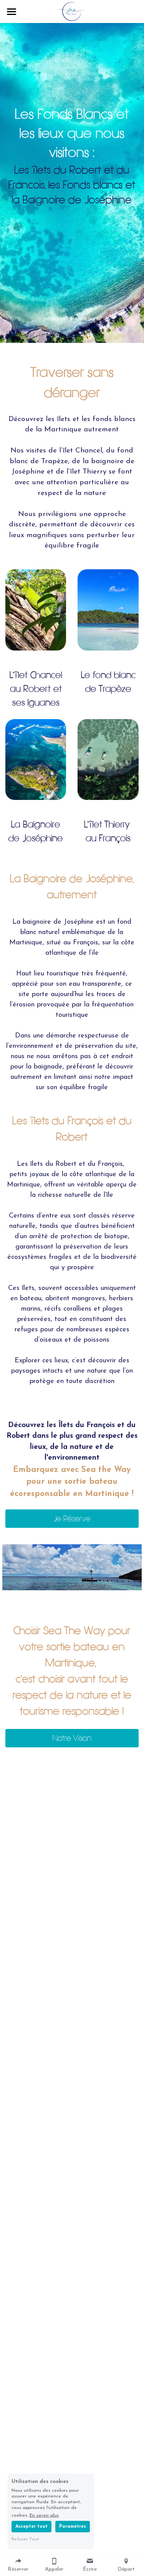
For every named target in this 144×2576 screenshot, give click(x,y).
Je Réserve (72, 1519)
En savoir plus (44, 2515)
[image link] (72, 11)
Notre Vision (72, 1738)
